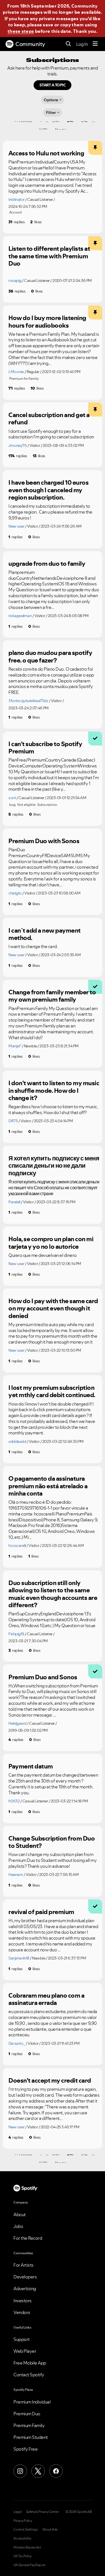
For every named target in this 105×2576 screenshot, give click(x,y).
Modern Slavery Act (27, 2547)
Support (22, 2339)
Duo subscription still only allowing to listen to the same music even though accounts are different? (53, 1594)
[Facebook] (56, 2471)
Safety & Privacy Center (42, 2512)
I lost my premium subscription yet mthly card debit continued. (52, 1391)
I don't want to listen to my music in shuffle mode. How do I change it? (54, 1090)
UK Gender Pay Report (29, 2565)
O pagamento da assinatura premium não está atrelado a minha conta (48, 1486)
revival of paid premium (41, 1912)
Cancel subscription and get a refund (49, 419)
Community (30, 44)
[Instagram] (20, 2471)
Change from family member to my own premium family (52, 996)
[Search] (68, 44)
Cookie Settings (26, 2529)
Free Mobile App (30, 2363)
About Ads (50, 2529)
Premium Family (29, 2425)
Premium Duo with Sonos (44, 841)
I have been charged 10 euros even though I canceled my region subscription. (48, 490)
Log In (82, 44)
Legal (17, 2512)
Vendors (22, 2312)
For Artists (24, 2265)
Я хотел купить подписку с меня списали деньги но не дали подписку (54, 1166)
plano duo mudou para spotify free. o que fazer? (50, 656)
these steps (21, 31)
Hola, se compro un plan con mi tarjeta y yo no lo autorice (51, 1243)
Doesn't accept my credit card (50, 2080)
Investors (23, 2301)
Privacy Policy (23, 2521)
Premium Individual (32, 2402)
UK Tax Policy (23, 2556)
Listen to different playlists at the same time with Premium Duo (49, 256)
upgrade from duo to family (47, 563)
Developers (25, 2277)
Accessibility (22, 2538)
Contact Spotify (29, 2375)
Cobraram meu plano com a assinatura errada (46, 1999)
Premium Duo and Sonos (43, 1677)
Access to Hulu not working (46, 153)
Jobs (18, 2226)
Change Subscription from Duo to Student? (52, 1842)
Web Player (25, 2351)
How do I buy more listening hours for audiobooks (47, 322)
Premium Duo (27, 2414)
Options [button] (51, 100)
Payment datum (31, 1766)
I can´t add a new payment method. (45, 934)
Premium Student (31, 2437)
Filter (51, 112)
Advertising (25, 2288)
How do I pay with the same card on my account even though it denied (53, 1308)
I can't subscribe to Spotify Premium (45, 748)
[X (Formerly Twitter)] (38, 2471)
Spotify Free (25, 2449)
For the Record (28, 2238)
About (20, 2214)
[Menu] (95, 44)
